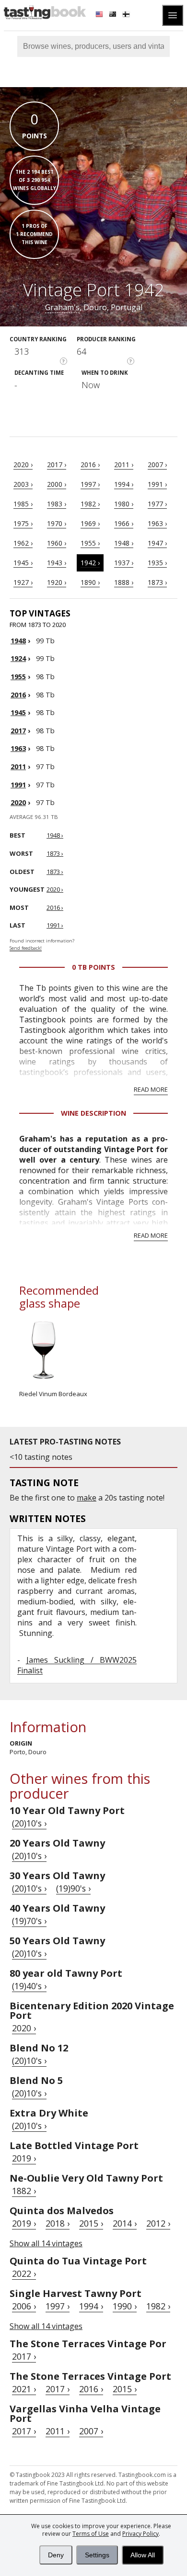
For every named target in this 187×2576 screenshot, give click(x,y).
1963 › (157, 523)
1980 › (124, 504)
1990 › (125, 2306)
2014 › (125, 2223)
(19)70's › (29, 1921)
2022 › (24, 2274)
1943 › (57, 563)
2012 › (158, 2223)
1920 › (57, 582)
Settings (97, 2555)
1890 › (90, 582)
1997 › (90, 484)
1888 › (124, 582)
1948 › (124, 543)
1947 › (157, 543)
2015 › (91, 2223)
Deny (56, 2555)
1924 (18, 658)
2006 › (24, 2306)
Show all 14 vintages (46, 2243)
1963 (18, 748)
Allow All (143, 2555)
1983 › (57, 504)
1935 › (157, 563)
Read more (151, 1089)
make (87, 1498)
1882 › (24, 2191)
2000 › (57, 484)
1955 (18, 677)
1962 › (23, 543)
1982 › (90, 504)
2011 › (124, 465)
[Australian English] (114, 15)
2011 (18, 767)
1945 (18, 712)
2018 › (58, 2223)
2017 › (57, 465)
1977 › (157, 504)
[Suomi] (127, 15)
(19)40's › (29, 1986)
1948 (18, 641)
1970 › (57, 523)
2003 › (23, 484)
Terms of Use (91, 2534)
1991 (18, 785)
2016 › (90, 465)
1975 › (23, 523)
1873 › (157, 582)
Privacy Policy (140, 2534)
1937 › (124, 563)
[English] (100, 15)
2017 (18, 731)
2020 (18, 802)
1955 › (90, 543)
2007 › (157, 465)
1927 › (23, 582)
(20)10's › (29, 1823)
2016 (18, 695)
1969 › (90, 523)
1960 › (57, 543)
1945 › (23, 563)
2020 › (23, 465)
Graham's (62, 307)
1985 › (23, 504)
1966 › (124, 523)
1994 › (124, 484)
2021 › (24, 2389)
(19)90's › (73, 1888)
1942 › (90, 563)
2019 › (24, 2158)
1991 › (157, 484)
